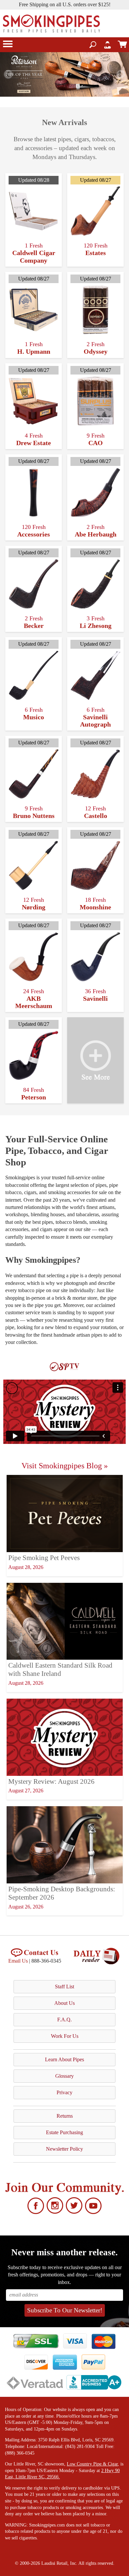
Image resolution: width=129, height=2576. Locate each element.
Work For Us (65, 2036)
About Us (64, 2003)
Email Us (18, 1961)
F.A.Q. (64, 2020)
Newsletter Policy (64, 2149)
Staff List (64, 1987)
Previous (8, 75)
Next (121, 75)
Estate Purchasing (64, 2132)
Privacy (64, 2092)
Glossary (64, 2076)
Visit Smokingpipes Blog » (65, 1466)
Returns (65, 2116)
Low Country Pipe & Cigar (92, 2464)
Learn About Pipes (64, 2059)
